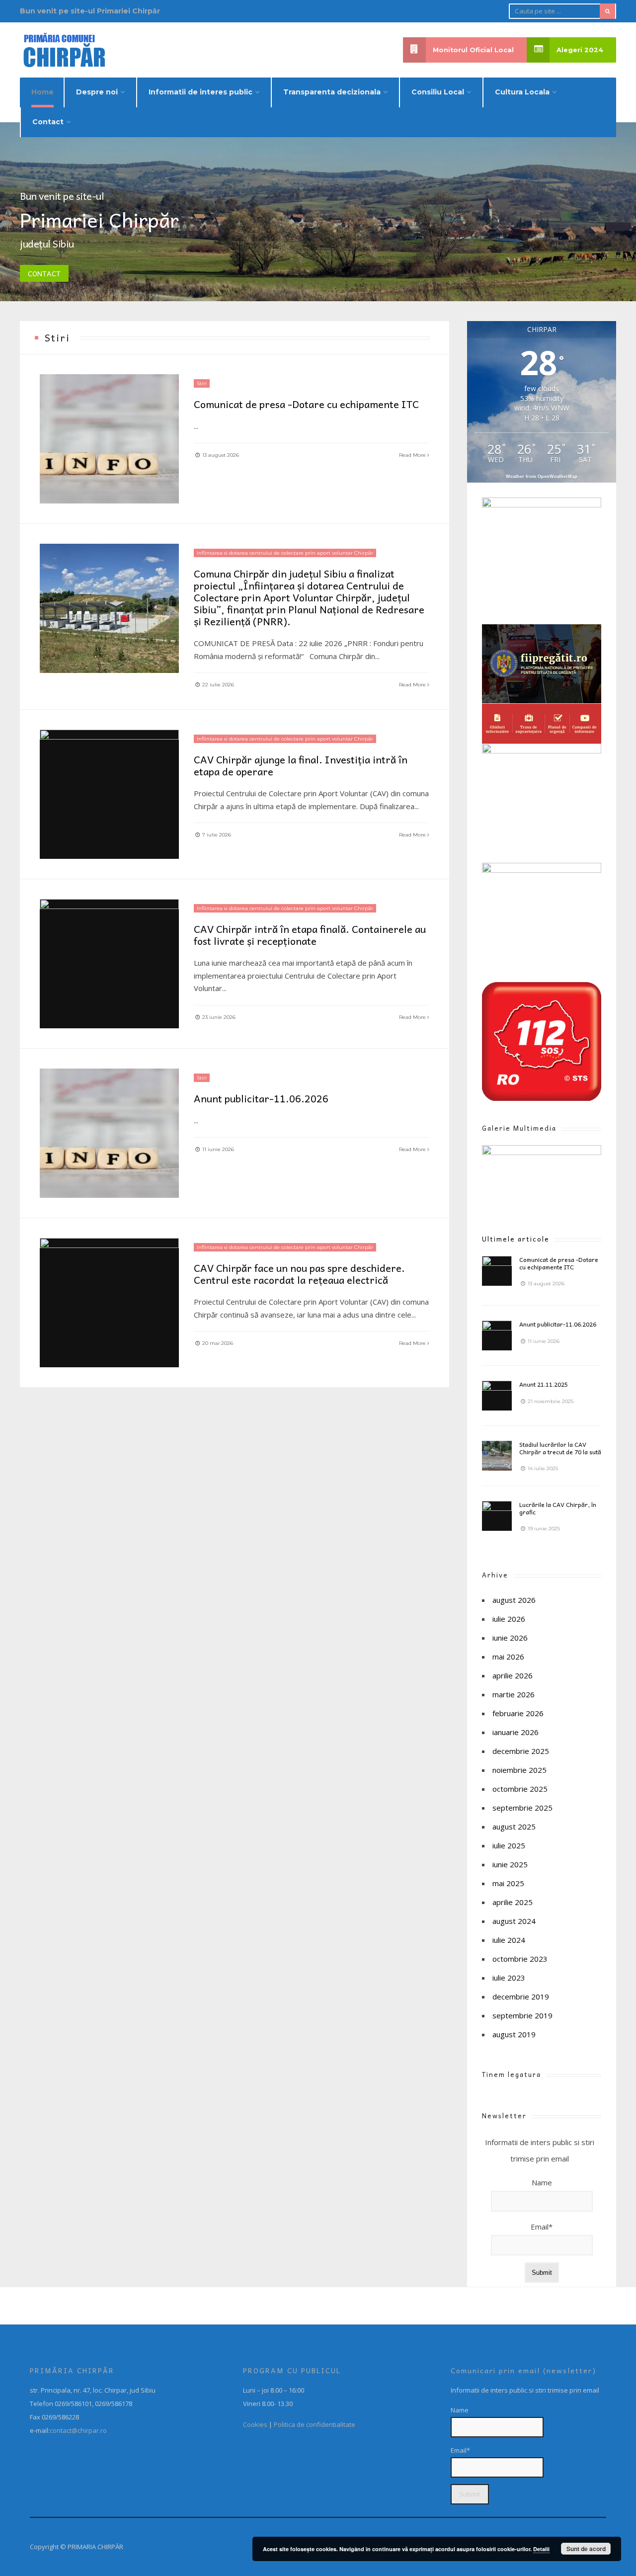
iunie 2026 (510, 1638)
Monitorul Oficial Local (473, 50)
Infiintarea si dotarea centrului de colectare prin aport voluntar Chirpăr (285, 553)
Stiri (202, 383)
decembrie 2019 (521, 1996)
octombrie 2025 (520, 1789)
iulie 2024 (509, 1940)
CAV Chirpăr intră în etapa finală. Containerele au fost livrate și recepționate (310, 935)
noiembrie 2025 (519, 1770)
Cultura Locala (522, 92)
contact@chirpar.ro (78, 2430)
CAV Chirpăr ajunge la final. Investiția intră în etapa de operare (301, 765)
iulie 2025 (509, 1845)
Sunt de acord (586, 2549)
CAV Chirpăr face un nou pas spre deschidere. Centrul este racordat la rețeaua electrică (299, 1274)
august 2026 (514, 1600)
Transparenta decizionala (332, 92)
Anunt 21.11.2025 (544, 1384)
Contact (48, 122)
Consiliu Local (438, 92)
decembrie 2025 (521, 1751)
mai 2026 (508, 1657)
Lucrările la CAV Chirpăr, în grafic (558, 1508)
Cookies (255, 2424)
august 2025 (514, 1827)
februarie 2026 (518, 1713)
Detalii (541, 2549)
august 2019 (514, 2034)
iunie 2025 (510, 1864)
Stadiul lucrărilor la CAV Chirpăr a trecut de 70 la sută (560, 1448)
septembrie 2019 (522, 2015)
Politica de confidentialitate (315, 2424)
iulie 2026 (509, 1619)
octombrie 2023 (520, 1959)
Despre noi (97, 92)
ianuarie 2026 (516, 1732)
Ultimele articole (516, 1239)
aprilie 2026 (513, 1675)
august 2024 (514, 1921)
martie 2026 (514, 1694)
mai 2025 (508, 1883)
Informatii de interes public (200, 92)
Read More (413, 455)
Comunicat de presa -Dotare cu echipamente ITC (306, 404)
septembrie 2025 (522, 1808)
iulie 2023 (509, 1978)
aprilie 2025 (513, 1902)
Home (42, 92)
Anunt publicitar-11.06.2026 (261, 1098)
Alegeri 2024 (580, 50)
